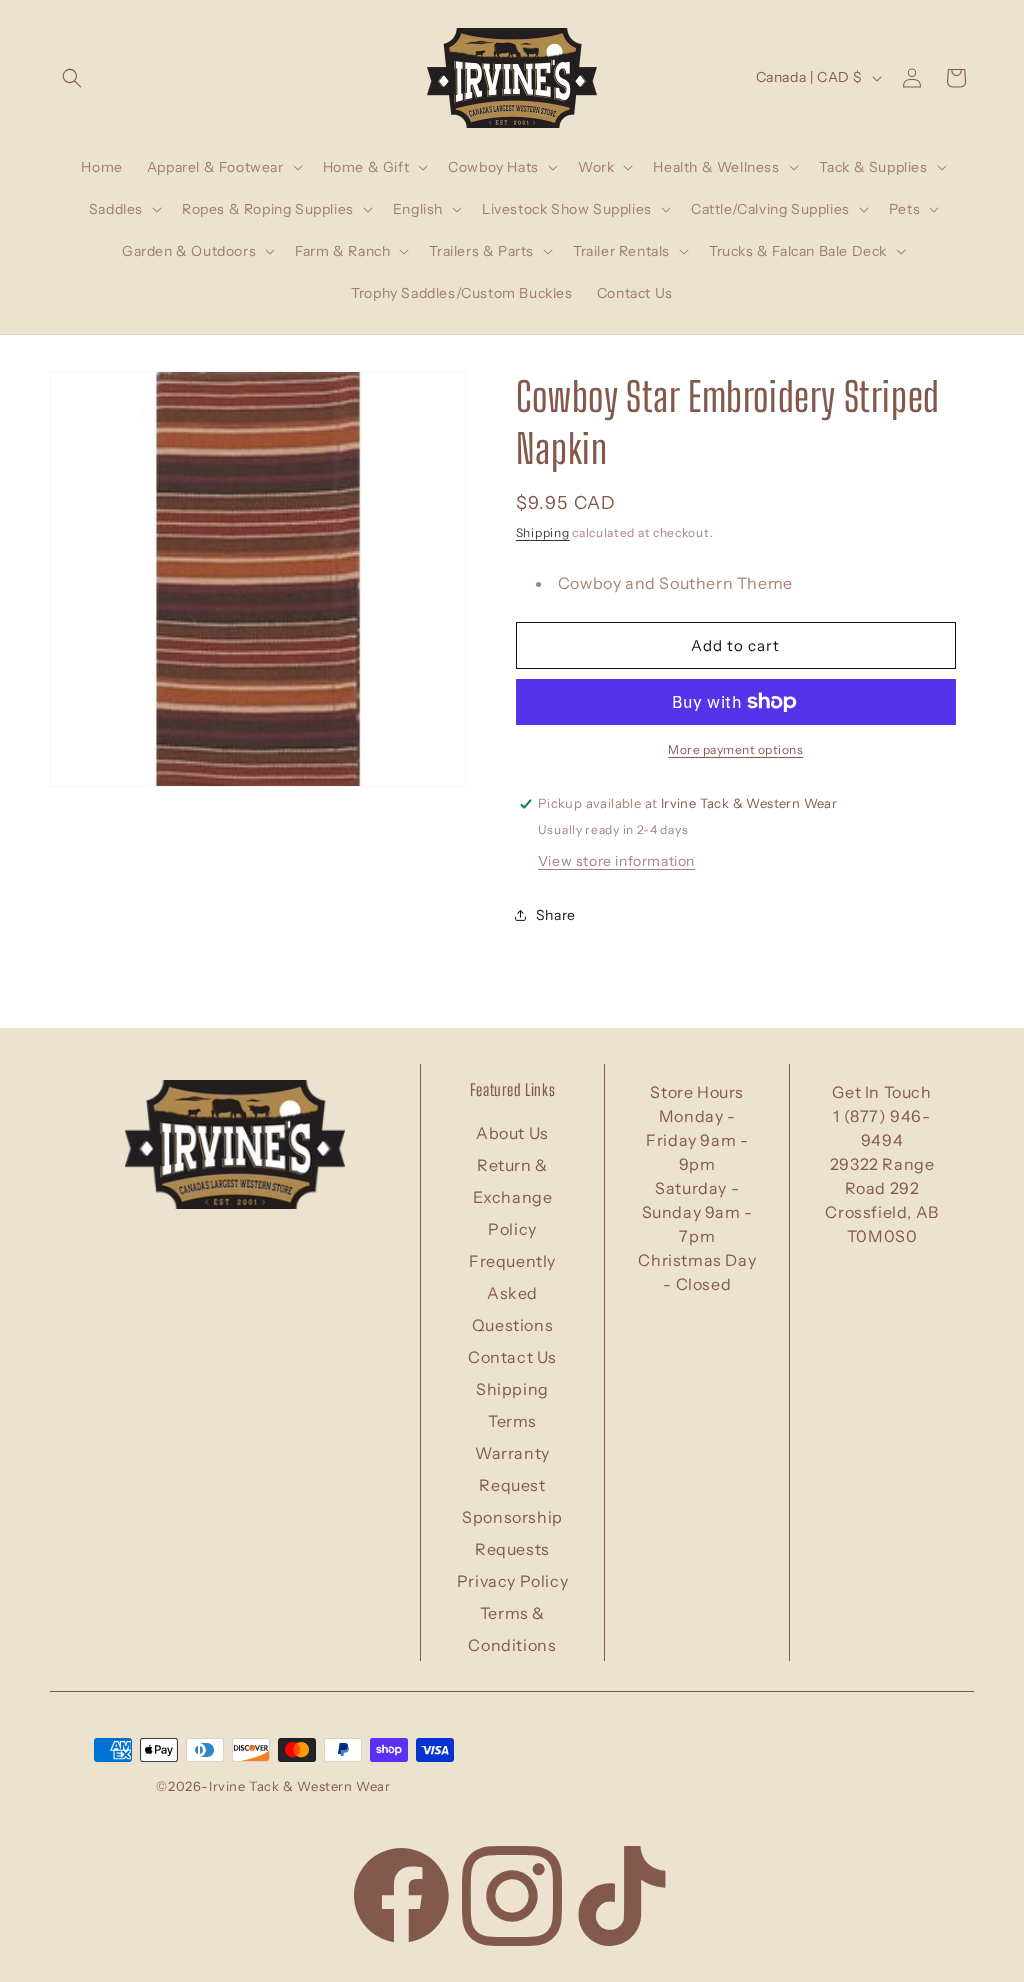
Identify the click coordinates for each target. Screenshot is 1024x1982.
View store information (616, 861)
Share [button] (556, 915)
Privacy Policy (512, 1581)
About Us (512, 1133)
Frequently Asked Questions (512, 1293)
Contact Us (512, 1357)
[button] (72, 78)
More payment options (735, 749)
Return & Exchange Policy (513, 1197)
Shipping (543, 532)
